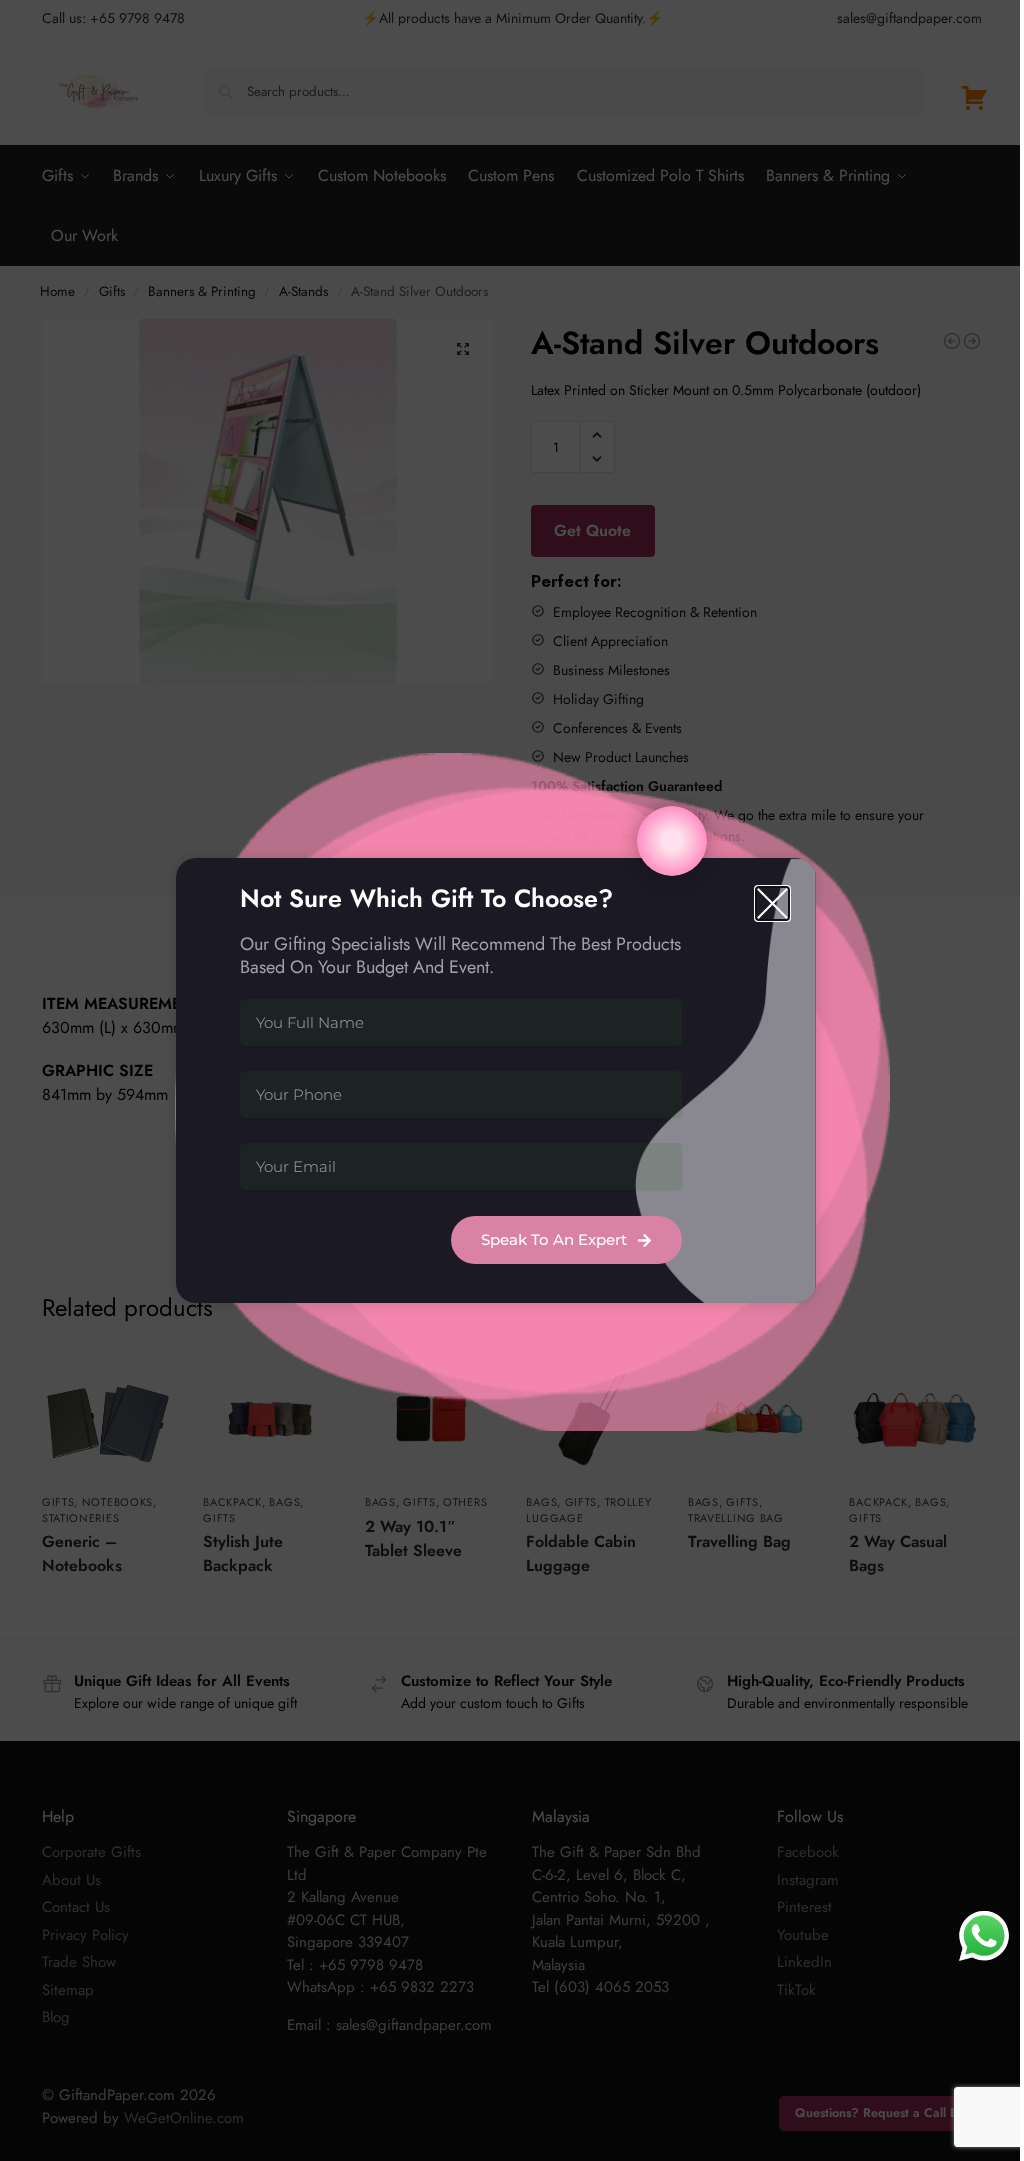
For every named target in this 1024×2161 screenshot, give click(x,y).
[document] (512, 1080)
